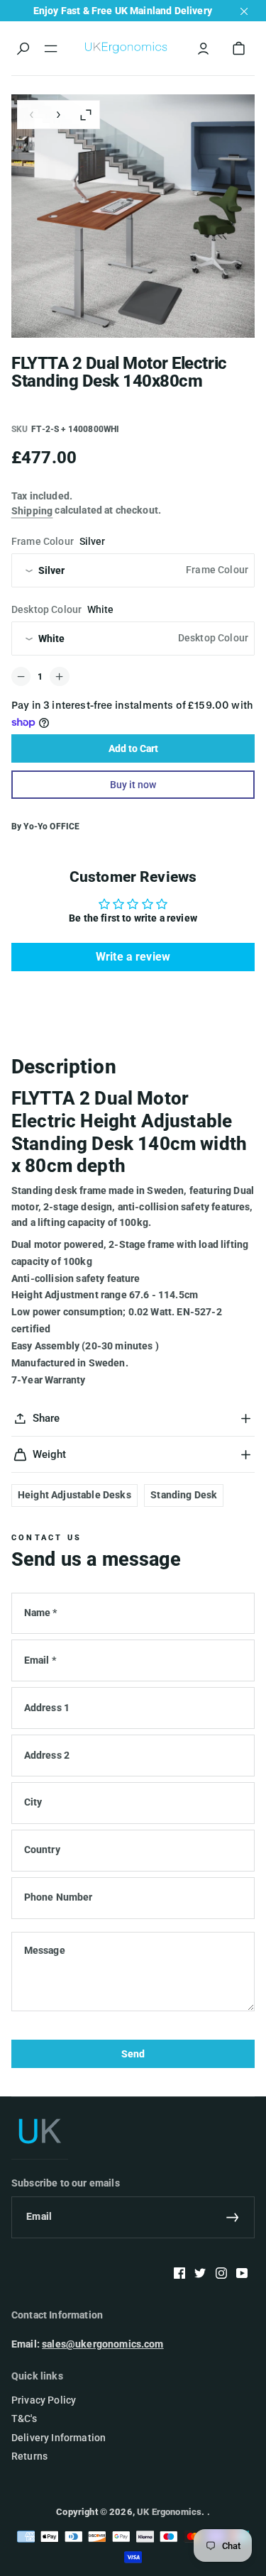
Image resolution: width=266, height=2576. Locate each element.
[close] (244, 11)
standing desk (184, 1495)
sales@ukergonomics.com (103, 2344)
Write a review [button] (133, 957)
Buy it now (133, 785)
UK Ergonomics (169, 2512)
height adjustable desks (74, 1495)
